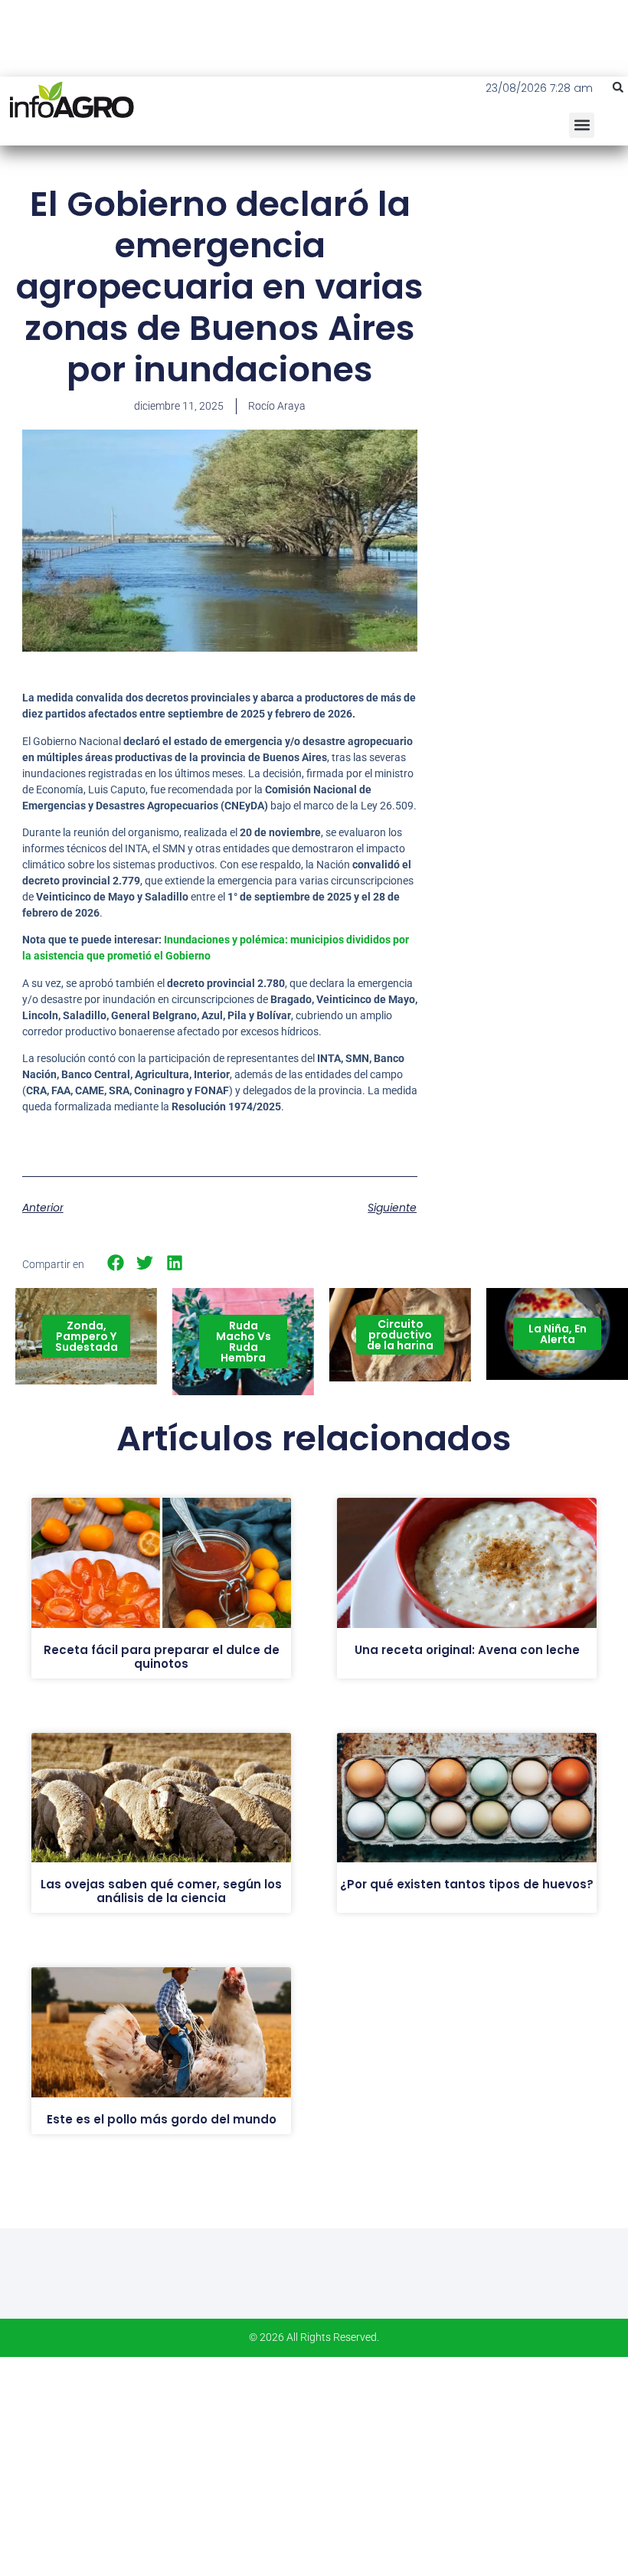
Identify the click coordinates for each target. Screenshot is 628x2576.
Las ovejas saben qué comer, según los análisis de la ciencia (161, 1891)
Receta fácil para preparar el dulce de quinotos (162, 1657)
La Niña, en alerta (558, 1334)
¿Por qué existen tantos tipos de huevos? (467, 1884)
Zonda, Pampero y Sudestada (87, 1336)
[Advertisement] (534, 276)
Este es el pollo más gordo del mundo (162, 2119)
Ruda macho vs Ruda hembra (244, 1342)
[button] (618, 87)
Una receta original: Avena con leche (467, 1650)
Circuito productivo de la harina (400, 1335)
